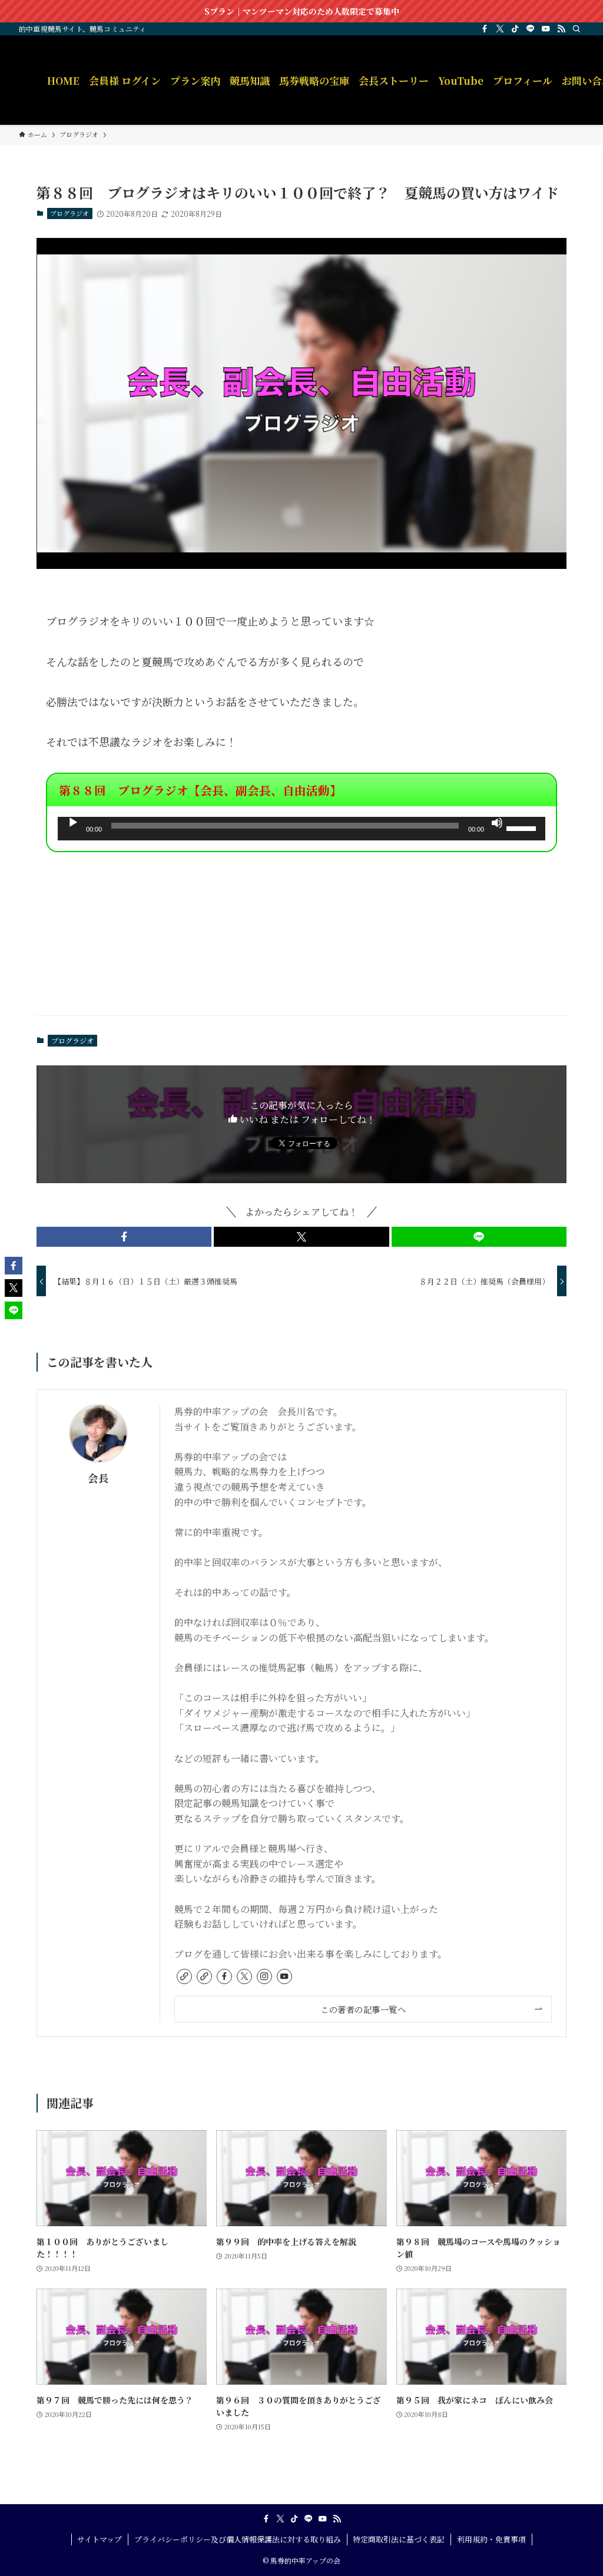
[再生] (73, 823)
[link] (184, 1976)
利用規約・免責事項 (491, 2539)
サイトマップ (100, 2539)
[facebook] (485, 29)
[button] (124, 1237)
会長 (98, 1478)
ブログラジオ (69, 213)
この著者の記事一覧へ (363, 2009)
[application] (301, 829)
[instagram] (264, 1976)
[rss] (561, 29)
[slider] (523, 827)
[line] (531, 29)
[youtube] (546, 29)
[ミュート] (497, 823)
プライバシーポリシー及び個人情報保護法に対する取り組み (238, 2539)
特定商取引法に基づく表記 (399, 2539)
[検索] (577, 29)
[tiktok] (515, 29)
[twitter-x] (500, 29)
